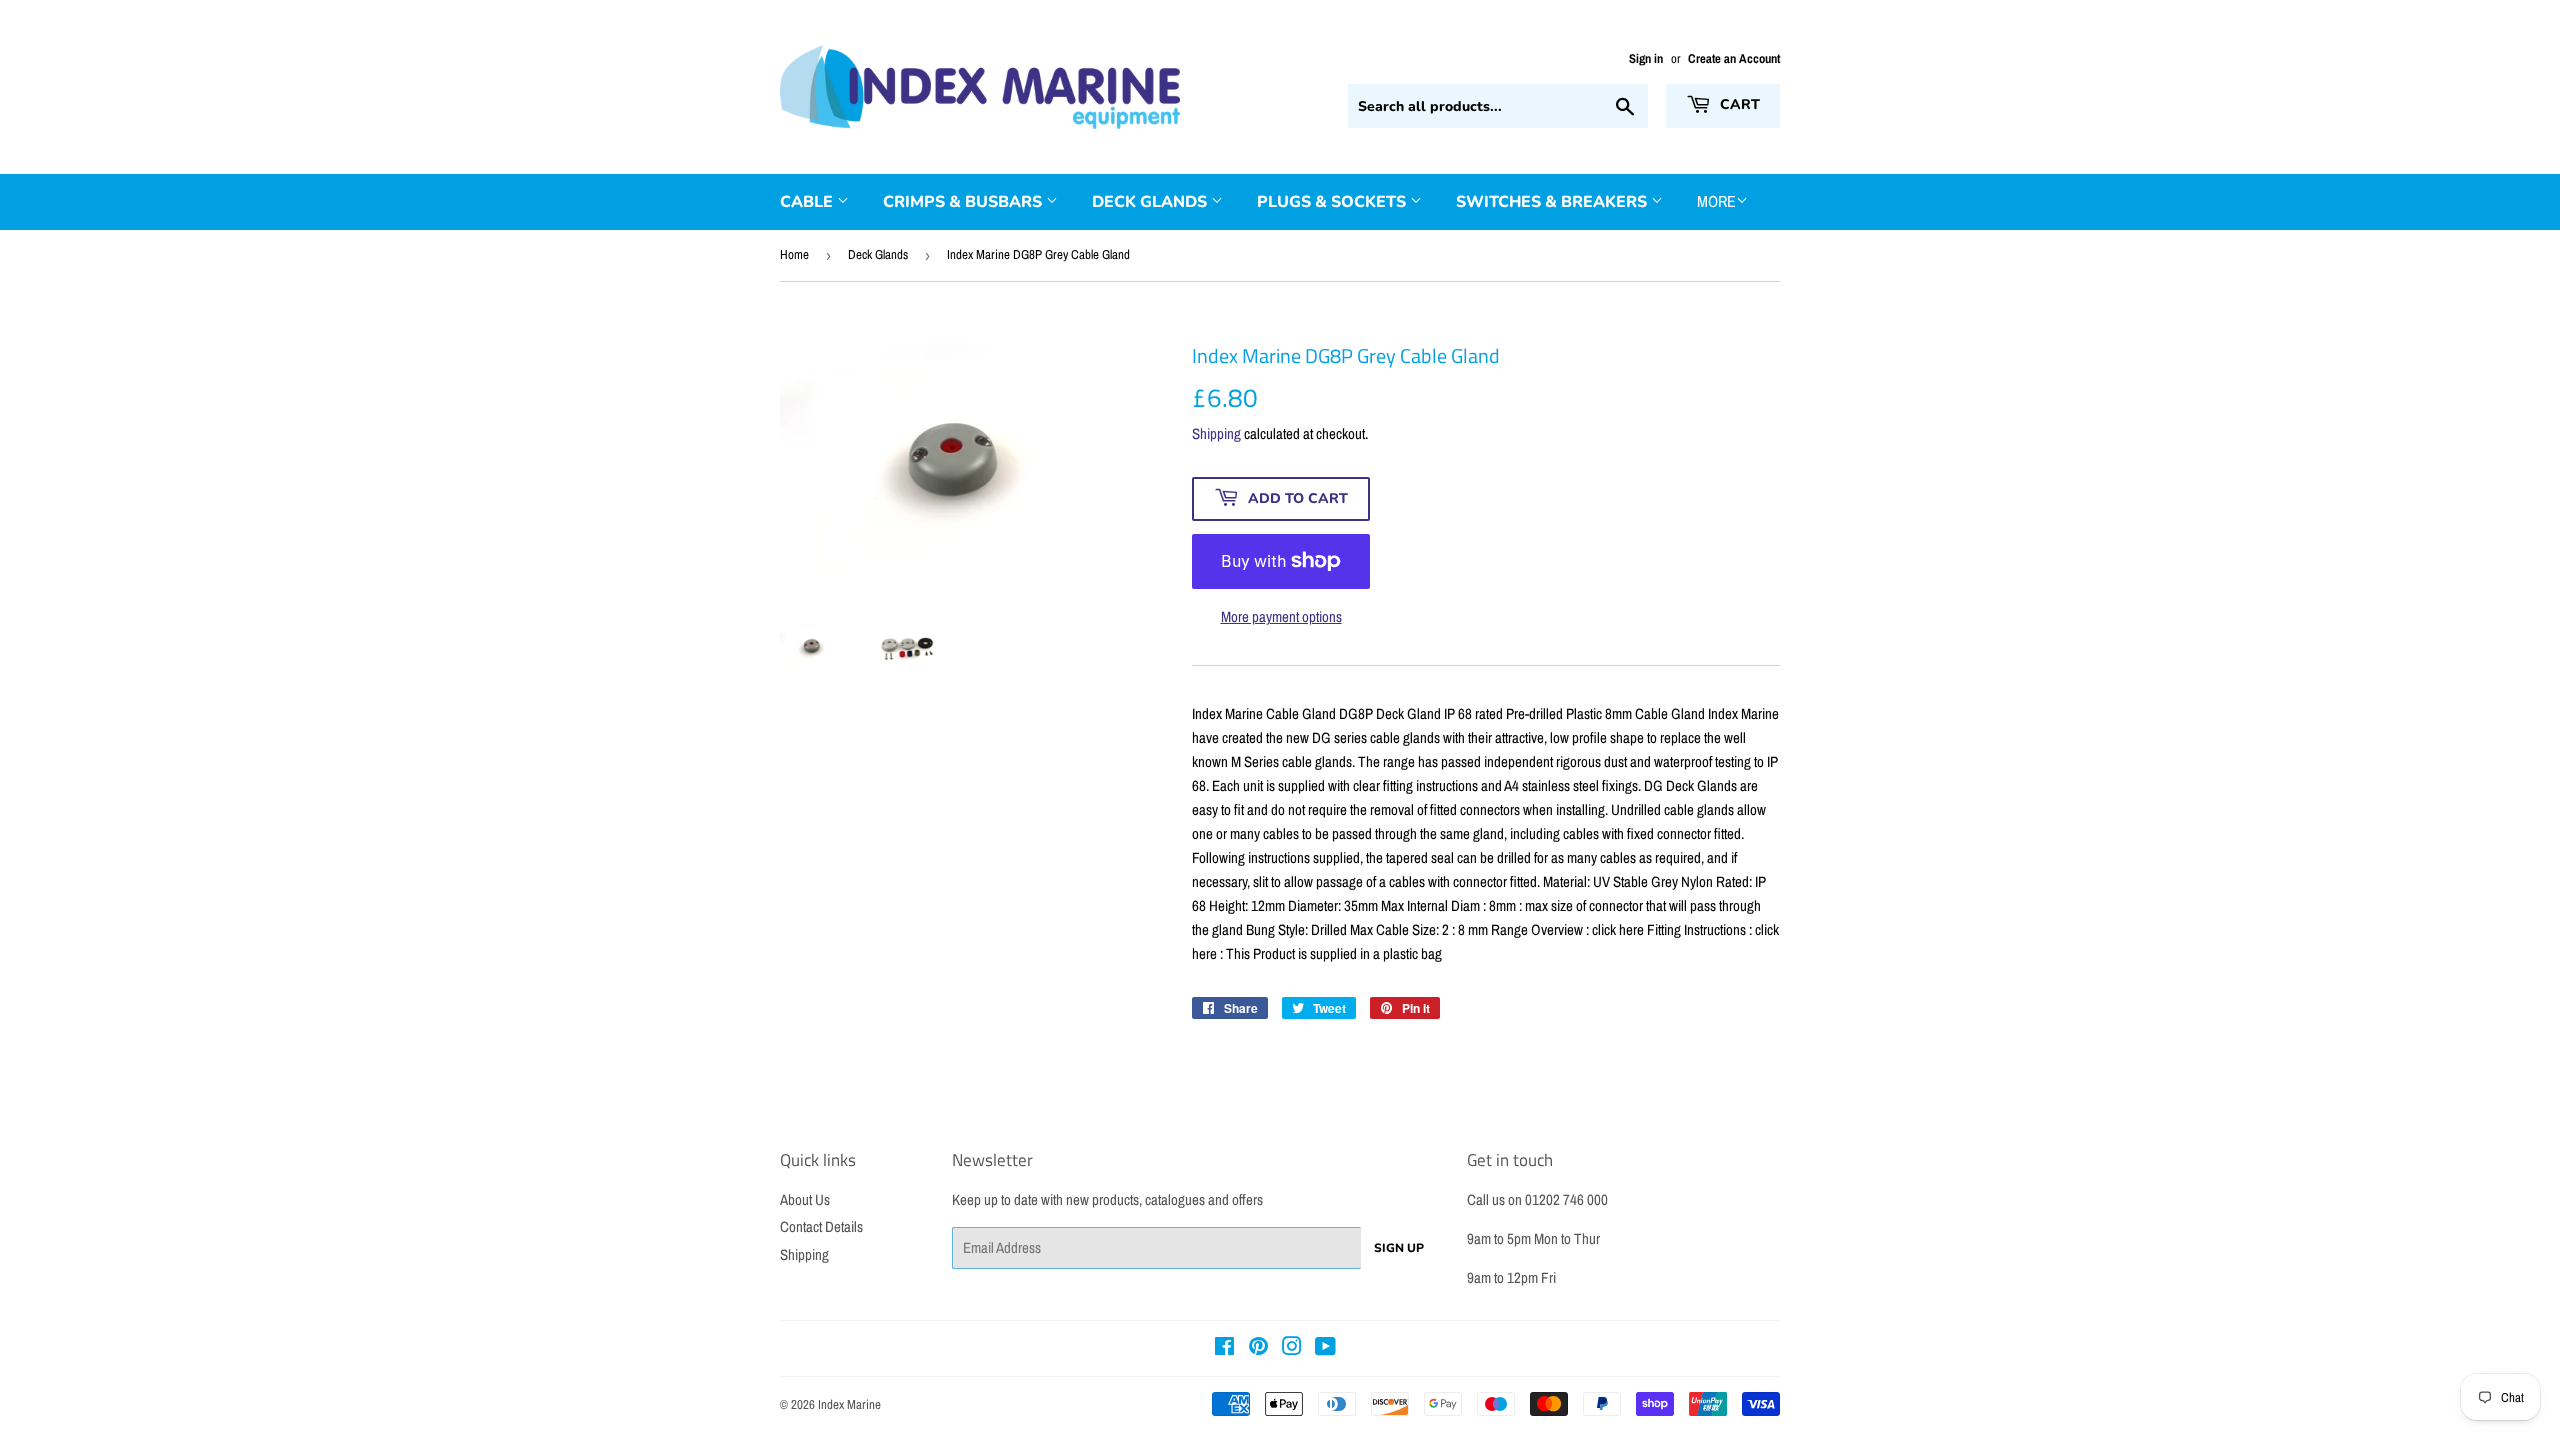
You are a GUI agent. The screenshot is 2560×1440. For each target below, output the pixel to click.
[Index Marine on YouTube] (1325, 1348)
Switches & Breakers (1553, 202)
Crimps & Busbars (964, 202)
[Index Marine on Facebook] (1224, 1348)
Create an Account (1734, 58)
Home (794, 254)
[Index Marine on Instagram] (1292, 1348)
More (1716, 201)
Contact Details (821, 1226)
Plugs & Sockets (1333, 202)
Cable (808, 202)
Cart (1738, 104)
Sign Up (1399, 1248)
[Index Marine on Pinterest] (1258, 1348)
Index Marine (849, 1404)
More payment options (1281, 616)
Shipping (1216, 433)
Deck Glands (1151, 202)
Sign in (1646, 58)
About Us (805, 1199)
